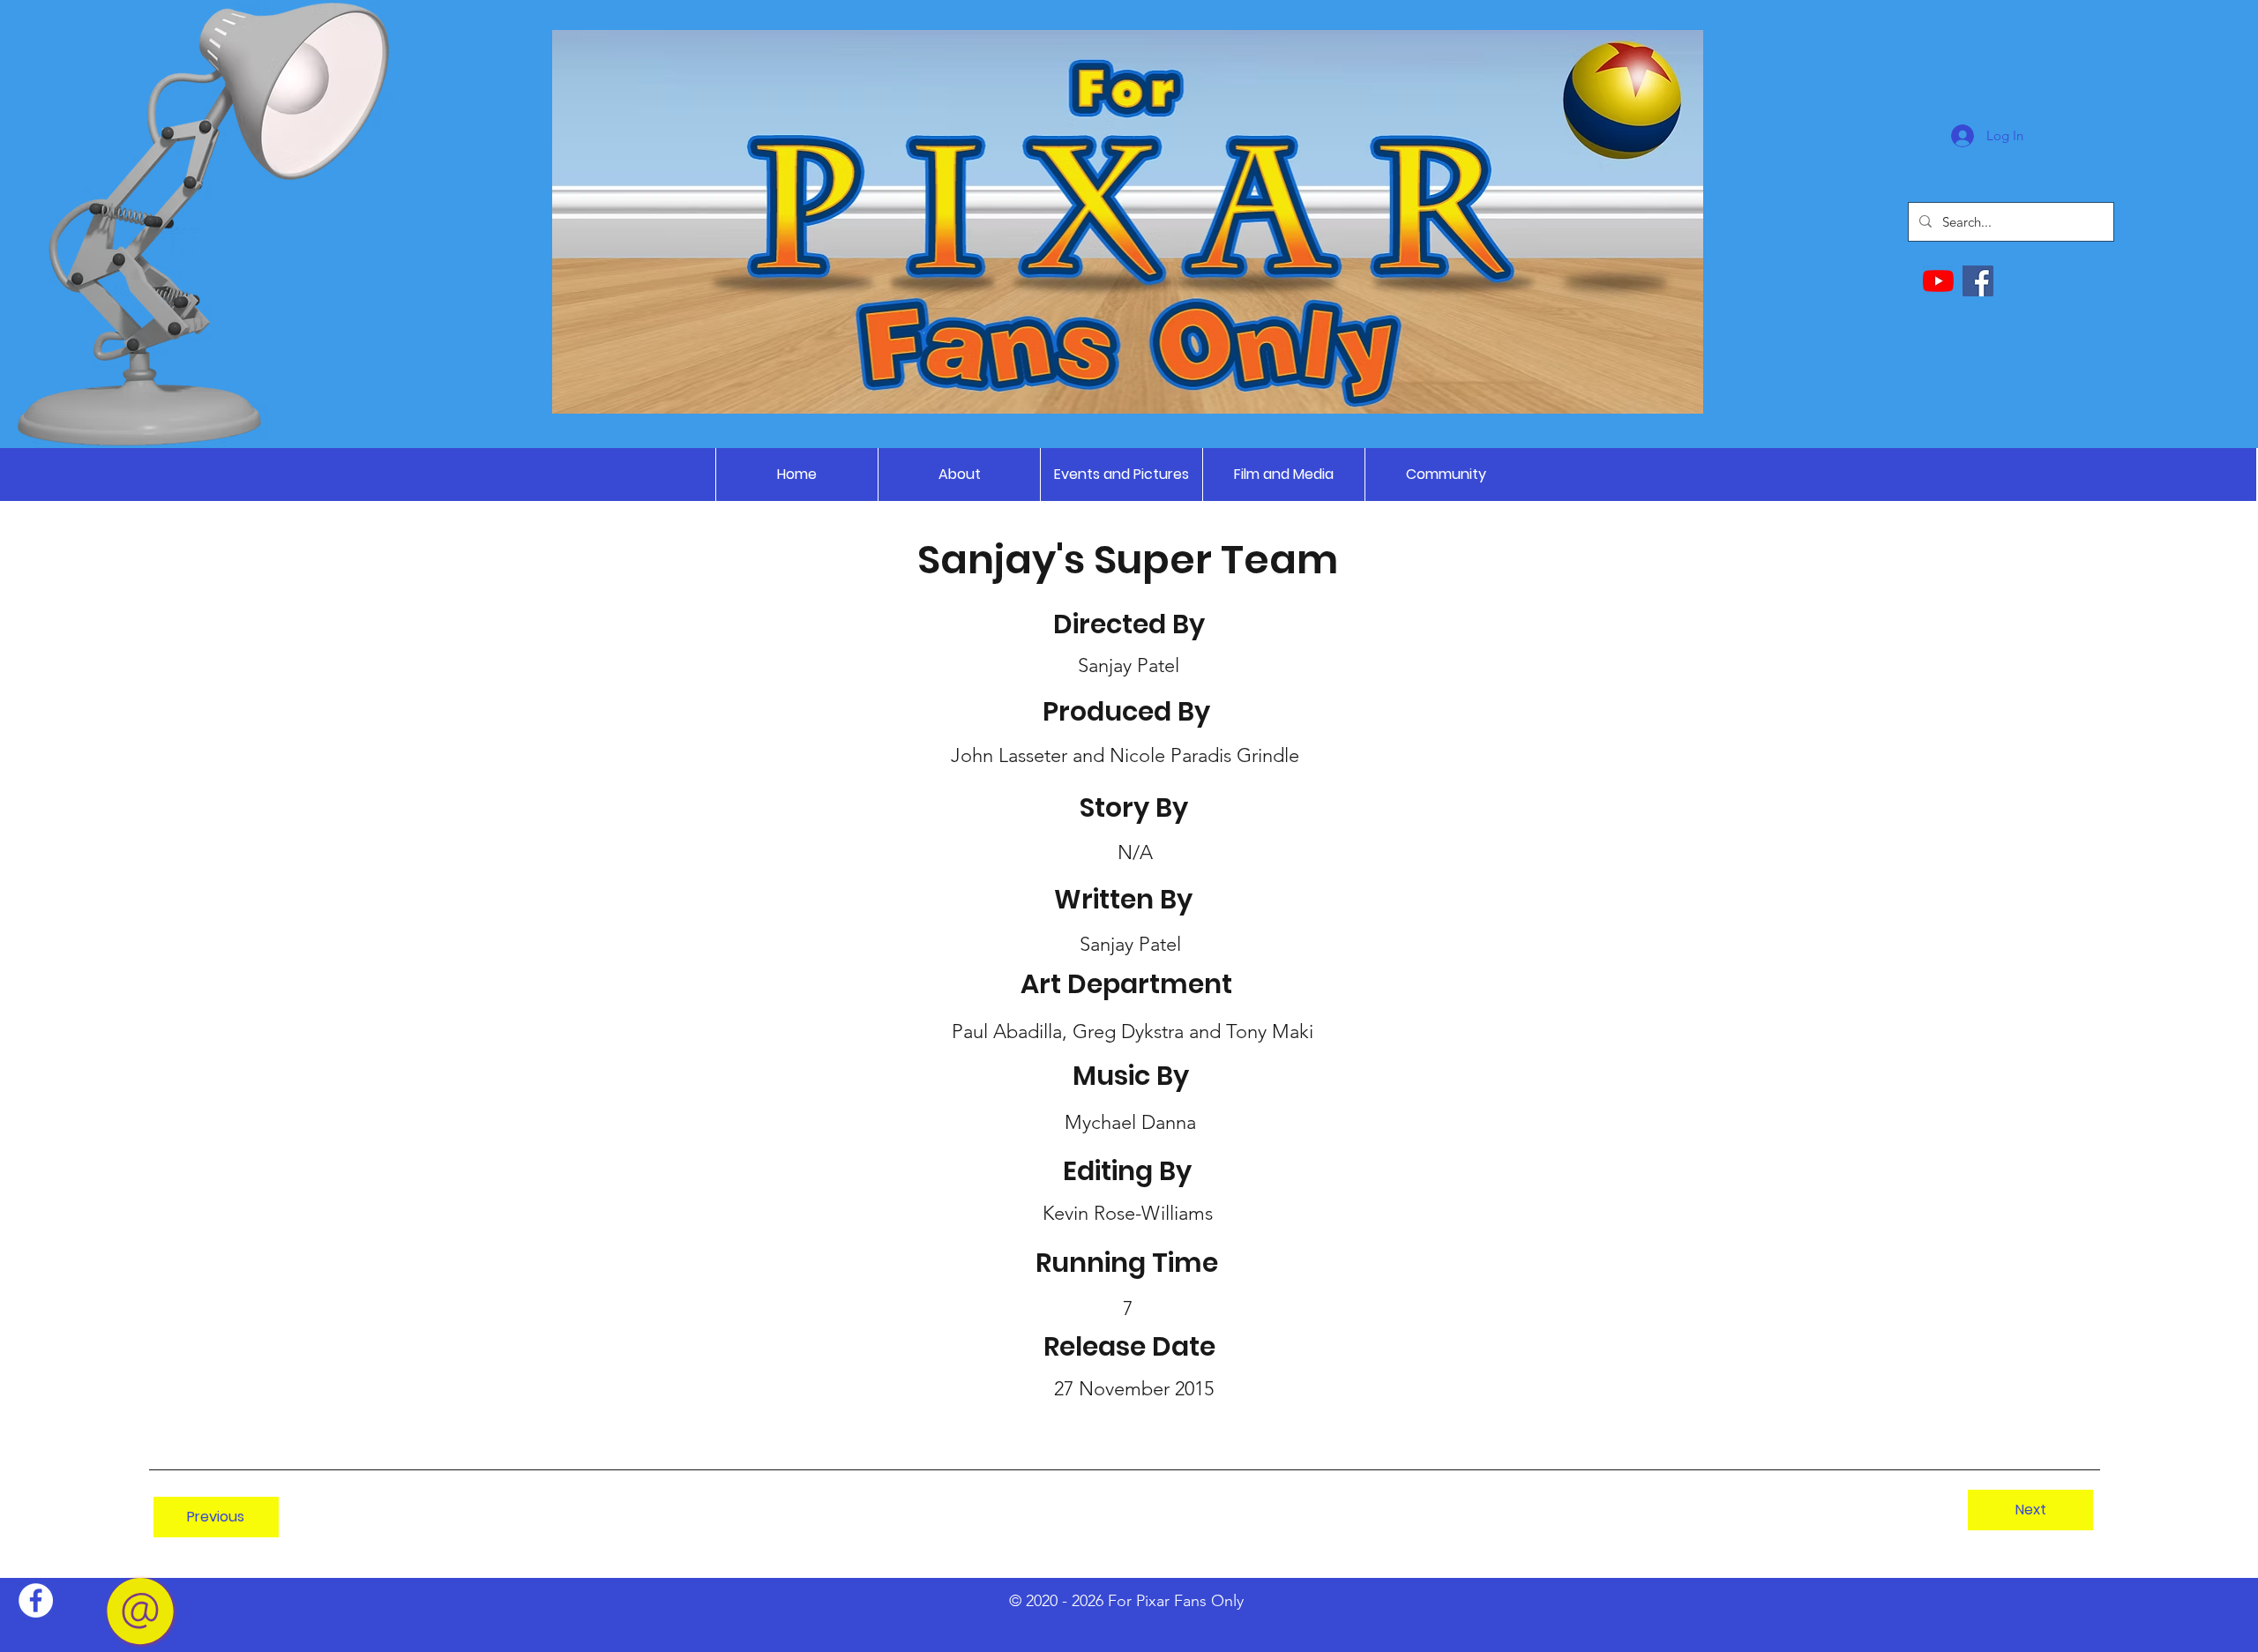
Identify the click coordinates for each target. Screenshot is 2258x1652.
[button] (1121, 475)
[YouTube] (1938, 281)
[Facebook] (1978, 281)
